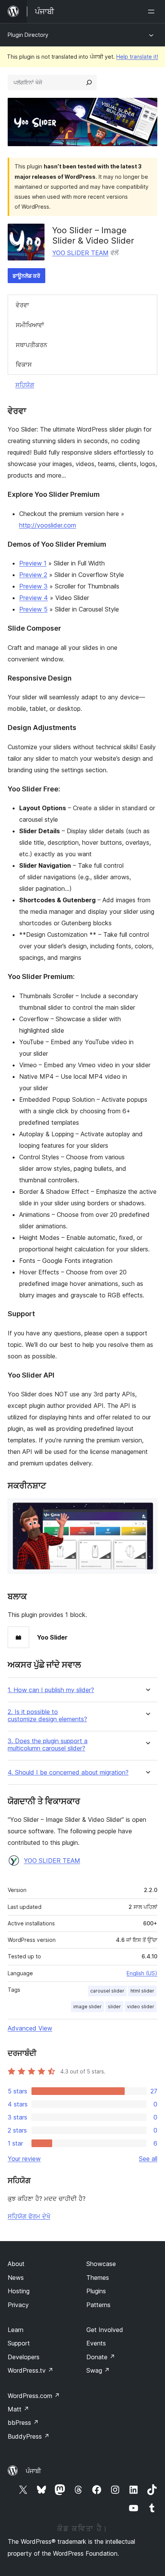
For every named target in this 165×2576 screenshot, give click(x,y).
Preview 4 (34, 598)
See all (148, 2159)
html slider (142, 1991)
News (16, 2278)
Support (19, 2343)
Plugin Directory (28, 35)
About (16, 2264)
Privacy (18, 2305)
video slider (141, 2007)
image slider (87, 2007)
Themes (98, 2278)
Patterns (98, 2305)
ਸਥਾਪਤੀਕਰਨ (31, 345)
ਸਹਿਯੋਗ (25, 385)
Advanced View (30, 2028)
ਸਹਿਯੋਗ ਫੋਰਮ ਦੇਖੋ (29, 2216)
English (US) (142, 1973)
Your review (24, 2159)
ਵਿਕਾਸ (24, 364)
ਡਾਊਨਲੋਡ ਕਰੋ (26, 276)
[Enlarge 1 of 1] (147, 1509)
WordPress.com (34, 2396)
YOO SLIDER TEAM (80, 253)
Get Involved (105, 2330)
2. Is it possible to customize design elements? (47, 1716)
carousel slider (107, 1991)
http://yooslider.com (48, 525)
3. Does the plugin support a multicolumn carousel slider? (48, 1745)
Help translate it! (137, 57)
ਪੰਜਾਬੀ (33, 2471)
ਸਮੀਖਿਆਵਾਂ (30, 325)
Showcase (101, 2264)
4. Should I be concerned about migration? (68, 1773)
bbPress (23, 2423)
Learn (16, 2330)
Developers (24, 2357)
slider (114, 2007)
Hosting (19, 2291)
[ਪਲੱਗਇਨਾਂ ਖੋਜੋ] (89, 82)
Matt (18, 2409)
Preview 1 (33, 563)
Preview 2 (33, 575)
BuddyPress (29, 2436)
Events (96, 2343)
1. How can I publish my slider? (51, 1690)
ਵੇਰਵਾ (22, 305)
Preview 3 (33, 586)
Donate (101, 2357)
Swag (98, 2370)
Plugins (96, 2291)
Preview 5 (33, 609)
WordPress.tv (31, 2370)
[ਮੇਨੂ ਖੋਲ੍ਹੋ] (153, 12)
